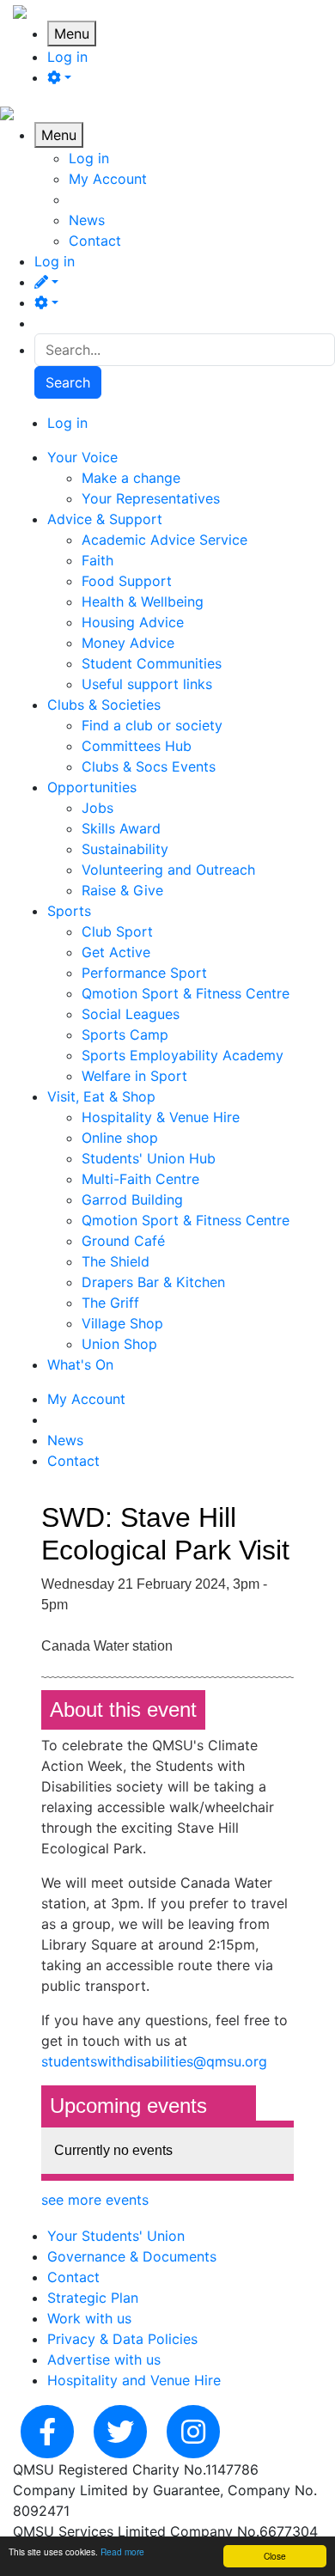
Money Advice (128, 643)
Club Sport (117, 931)
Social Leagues (131, 1014)
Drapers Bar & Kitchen (153, 1282)
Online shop (120, 1138)
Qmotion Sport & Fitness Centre (186, 993)
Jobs (97, 808)
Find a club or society (152, 725)
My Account (108, 179)
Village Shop (122, 1323)
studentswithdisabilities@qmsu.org (154, 2061)
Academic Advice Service (164, 540)
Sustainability (125, 849)
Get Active (116, 952)
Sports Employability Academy (183, 1055)
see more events (95, 2200)
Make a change (131, 478)
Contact (95, 241)
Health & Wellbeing (143, 601)
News (87, 220)
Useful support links (147, 684)
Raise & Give (122, 890)
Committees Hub (137, 746)
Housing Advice (133, 622)
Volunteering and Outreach (168, 870)
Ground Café (123, 1241)
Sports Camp (125, 1035)
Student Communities (152, 663)
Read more (122, 2552)
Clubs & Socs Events (149, 766)
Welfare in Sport (134, 1076)
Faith (97, 560)
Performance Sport (144, 973)
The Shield (116, 1261)
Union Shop (119, 1344)
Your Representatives (151, 498)
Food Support (127, 581)
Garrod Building (132, 1199)
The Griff (110, 1303)
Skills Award (121, 828)
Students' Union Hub (149, 1158)
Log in (67, 57)
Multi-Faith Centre (140, 1179)
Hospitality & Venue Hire (161, 1117)
